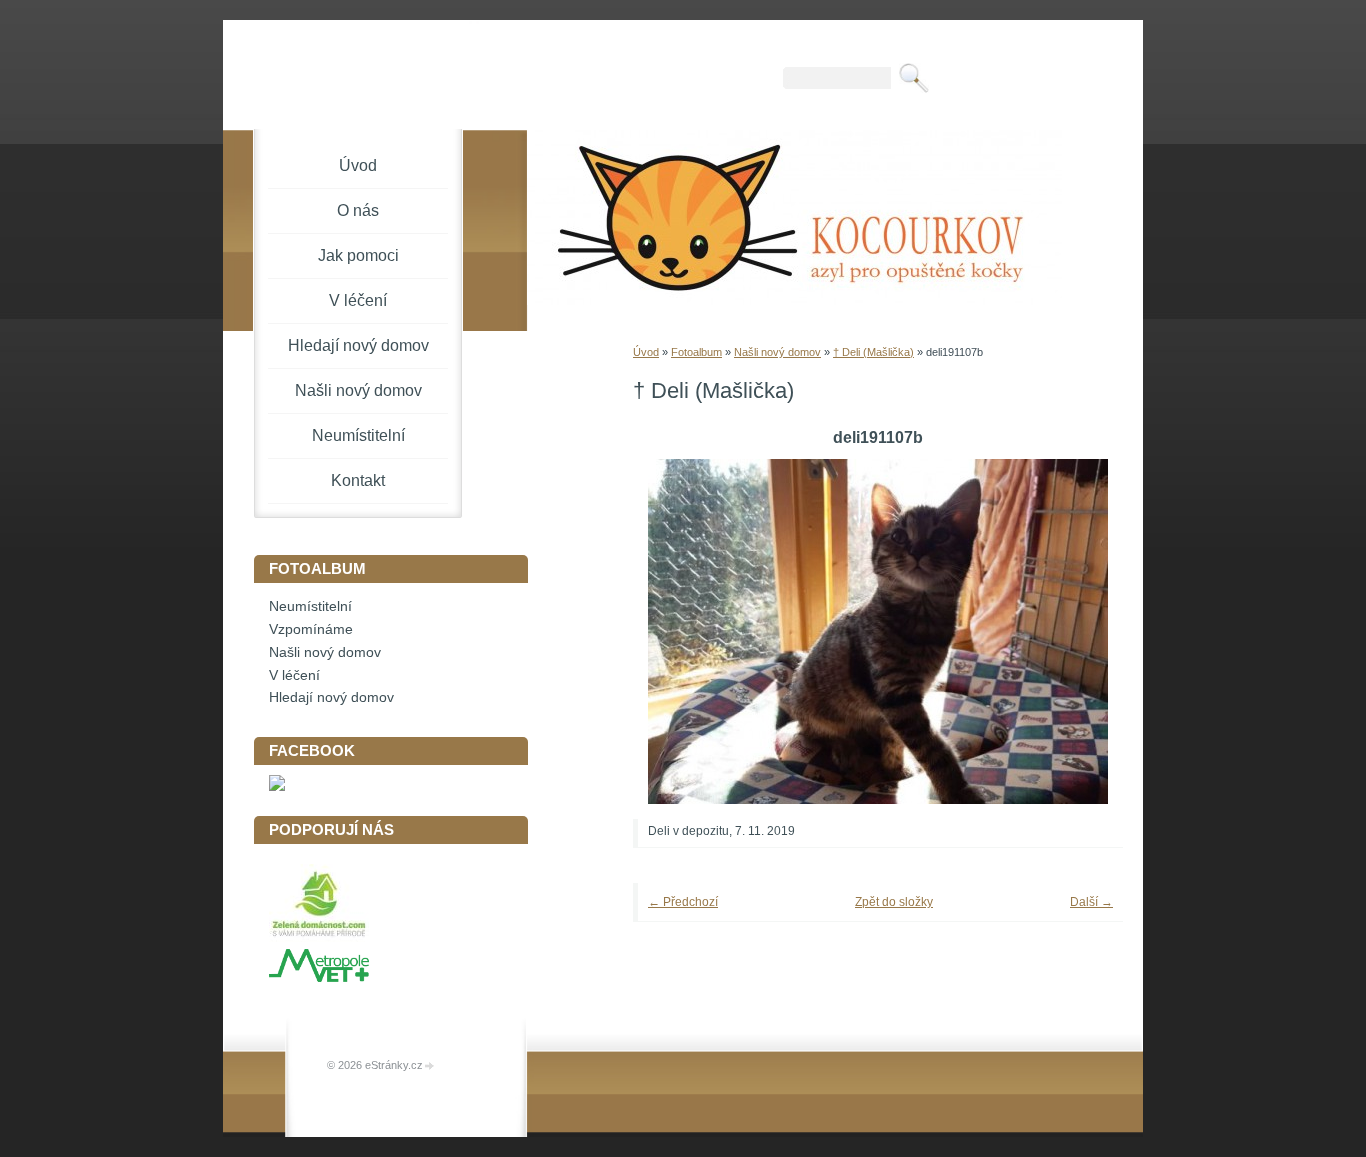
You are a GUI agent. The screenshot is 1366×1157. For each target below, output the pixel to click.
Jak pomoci (358, 255)
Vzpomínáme (311, 629)
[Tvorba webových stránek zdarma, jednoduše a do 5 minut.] (430, 1066)
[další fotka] (1080, 631)
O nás (358, 210)
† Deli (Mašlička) (873, 352)
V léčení (358, 300)
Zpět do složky (894, 902)
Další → (1091, 902)
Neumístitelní (358, 435)
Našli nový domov (777, 352)
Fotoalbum (696, 352)
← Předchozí (683, 902)
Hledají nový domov (358, 345)
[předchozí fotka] (675, 631)
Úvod (646, 352)
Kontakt (358, 480)
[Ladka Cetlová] (277, 786)
